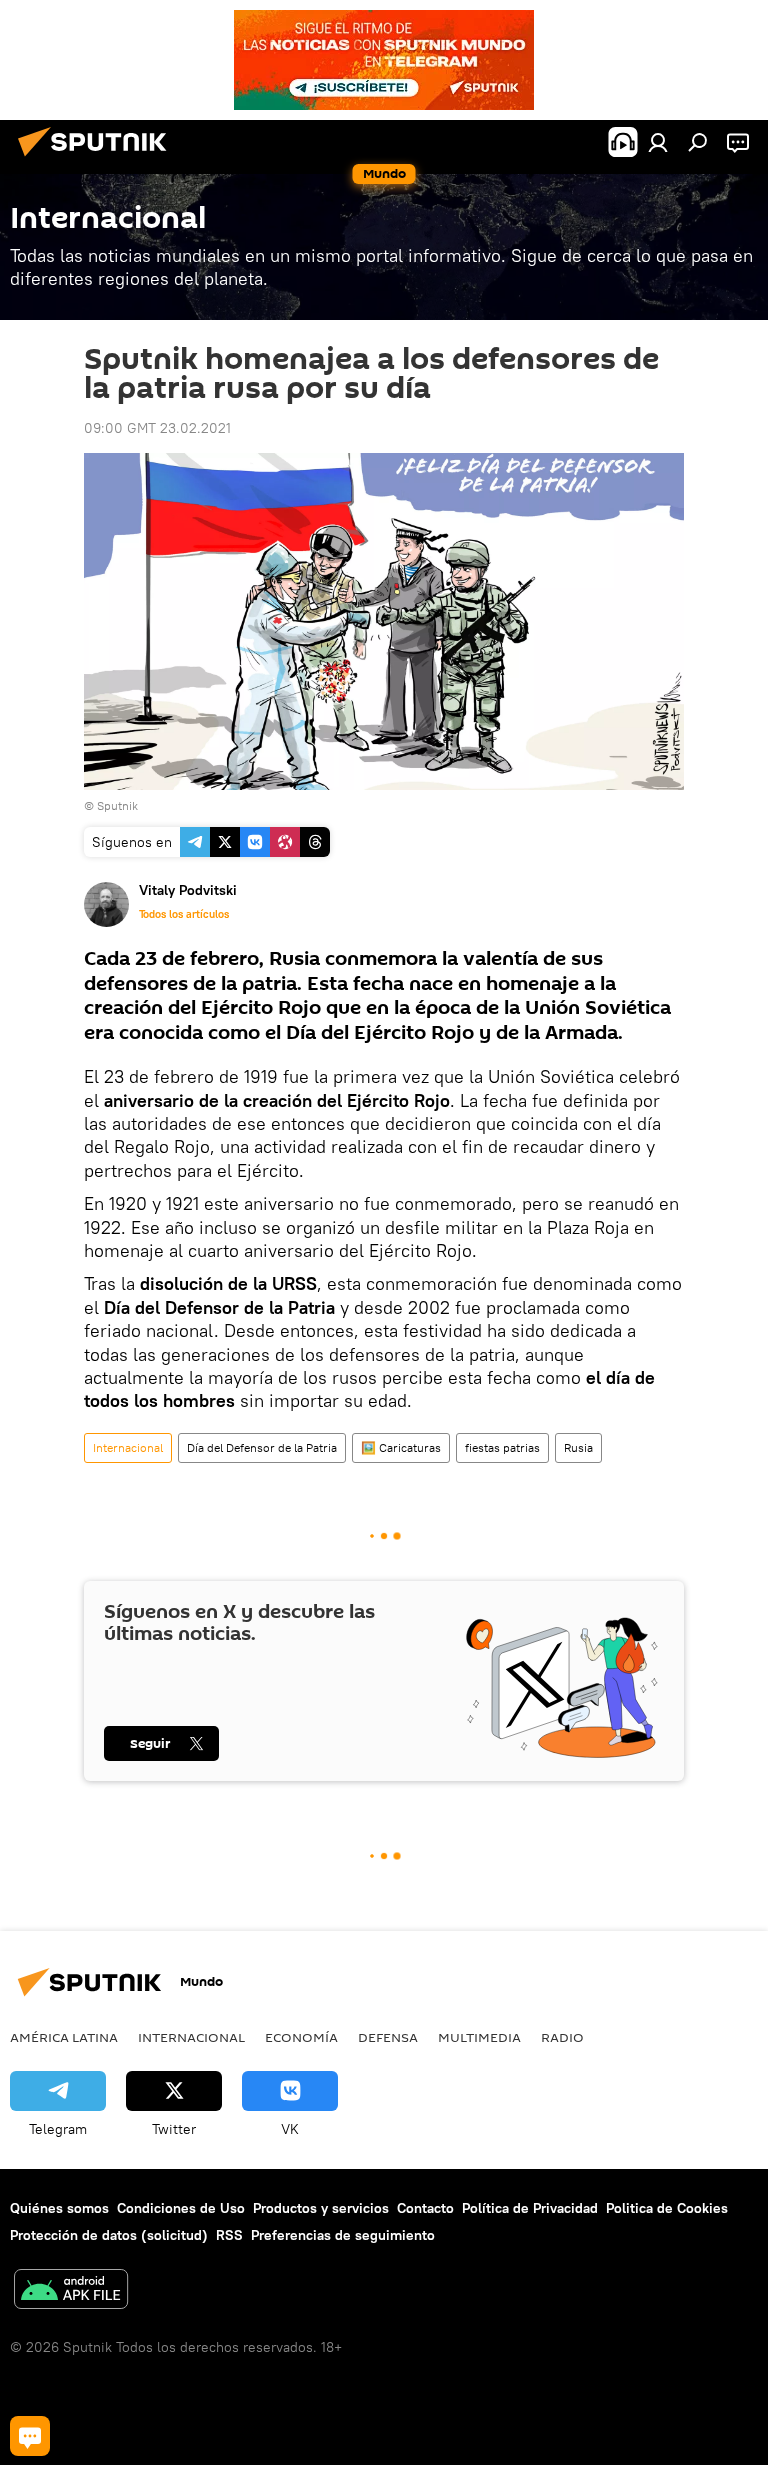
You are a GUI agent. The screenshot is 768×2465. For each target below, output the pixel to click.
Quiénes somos (59, 2208)
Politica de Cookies (667, 2208)
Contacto (425, 2208)
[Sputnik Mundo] (98, 159)
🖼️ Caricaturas (401, 1447)
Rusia (578, 1447)
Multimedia (479, 2037)
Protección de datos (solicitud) (109, 2235)
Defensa (388, 2037)
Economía (301, 2037)
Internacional (128, 1447)
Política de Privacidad (530, 2208)
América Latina (64, 2037)
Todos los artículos (184, 914)
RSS (229, 2235)
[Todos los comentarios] (30, 2436)
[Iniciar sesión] (658, 142)
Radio (562, 2037)
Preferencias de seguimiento (343, 2235)
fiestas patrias (502, 1447)
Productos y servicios (321, 2208)
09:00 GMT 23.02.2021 (157, 428)
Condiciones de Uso (181, 2208)
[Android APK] (71, 2291)
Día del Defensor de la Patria (262, 1447)
